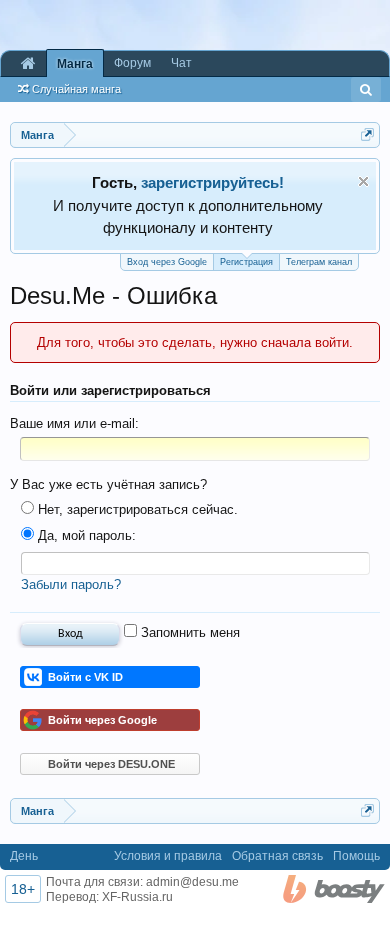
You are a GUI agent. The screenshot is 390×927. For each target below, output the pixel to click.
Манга (75, 64)
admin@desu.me (192, 882)
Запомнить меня (188, 632)
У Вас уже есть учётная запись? (108, 484)
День (24, 856)
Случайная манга (76, 89)
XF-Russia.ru (137, 897)
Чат (181, 63)
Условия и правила (168, 856)
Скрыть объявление (363, 181)
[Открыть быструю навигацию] (367, 134)
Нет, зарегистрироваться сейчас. (136, 509)
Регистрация (246, 262)
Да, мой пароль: (85, 535)
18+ (23, 889)
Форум (132, 63)
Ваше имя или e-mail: (74, 423)
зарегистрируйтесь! (212, 182)
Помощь (356, 856)
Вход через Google (167, 262)
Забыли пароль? (71, 584)
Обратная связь (277, 856)
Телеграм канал (319, 262)
